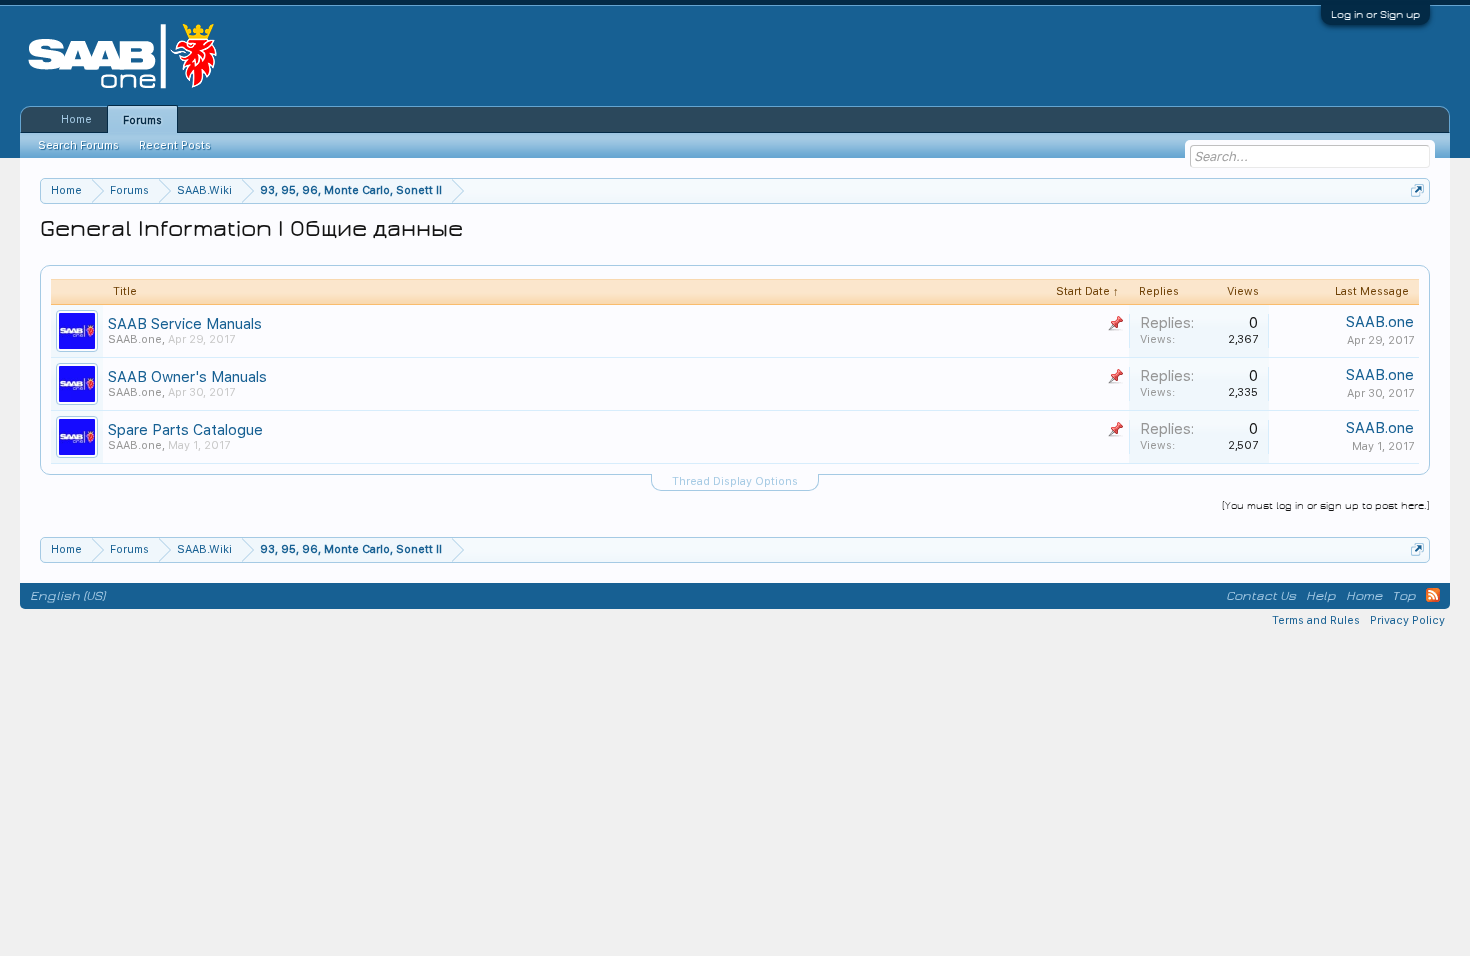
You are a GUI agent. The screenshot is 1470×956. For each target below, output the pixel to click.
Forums (142, 120)
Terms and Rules (1316, 620)
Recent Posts (175, 145)
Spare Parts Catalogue (185, 430)
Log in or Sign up (1375, 14)
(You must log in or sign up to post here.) (1326, 505)
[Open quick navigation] (1417, 190)
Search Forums (78, 145)
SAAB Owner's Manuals (187, 377)
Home (76, 119)
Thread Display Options (735, 481)
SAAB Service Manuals (185, 324)
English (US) (67, 596)
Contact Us (1261, 596)
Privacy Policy (1407, 620)
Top (1404, 596)
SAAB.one (135, 339)
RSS (1433, 595)
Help (1321, 596)
